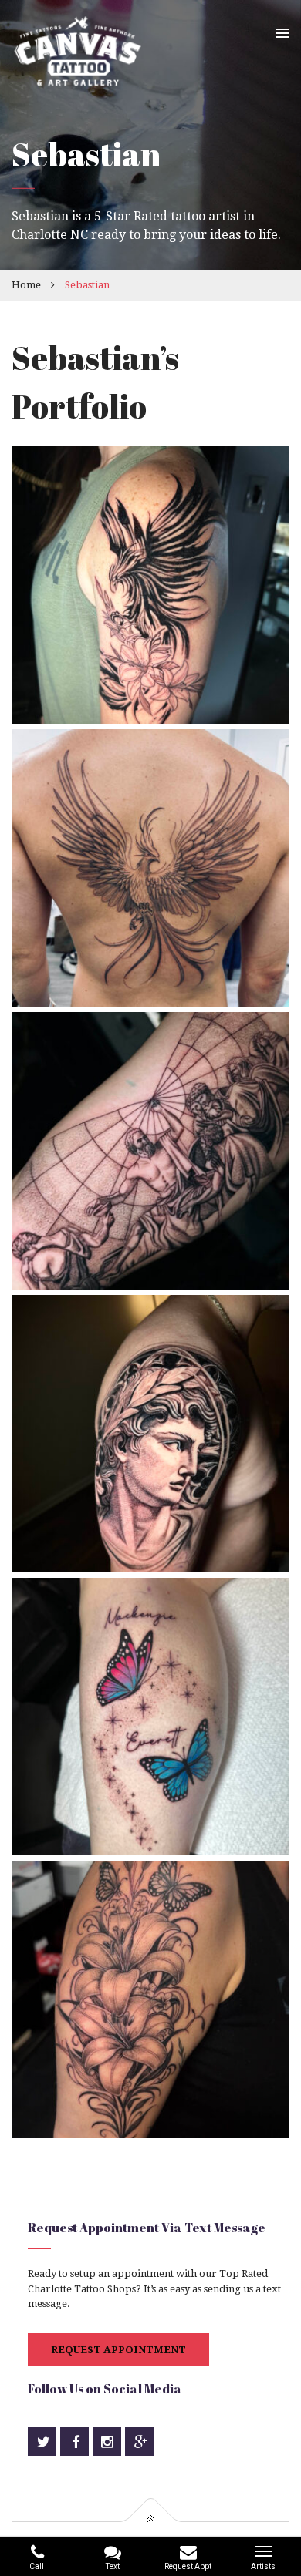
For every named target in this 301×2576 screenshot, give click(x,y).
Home (26, 285)
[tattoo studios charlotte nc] (150, 1434)
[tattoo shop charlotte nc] (150, 1717)
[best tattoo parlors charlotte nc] (150, 585)
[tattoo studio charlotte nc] (150, 868)
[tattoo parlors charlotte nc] (150, 1151)
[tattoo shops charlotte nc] (150, 1999)
